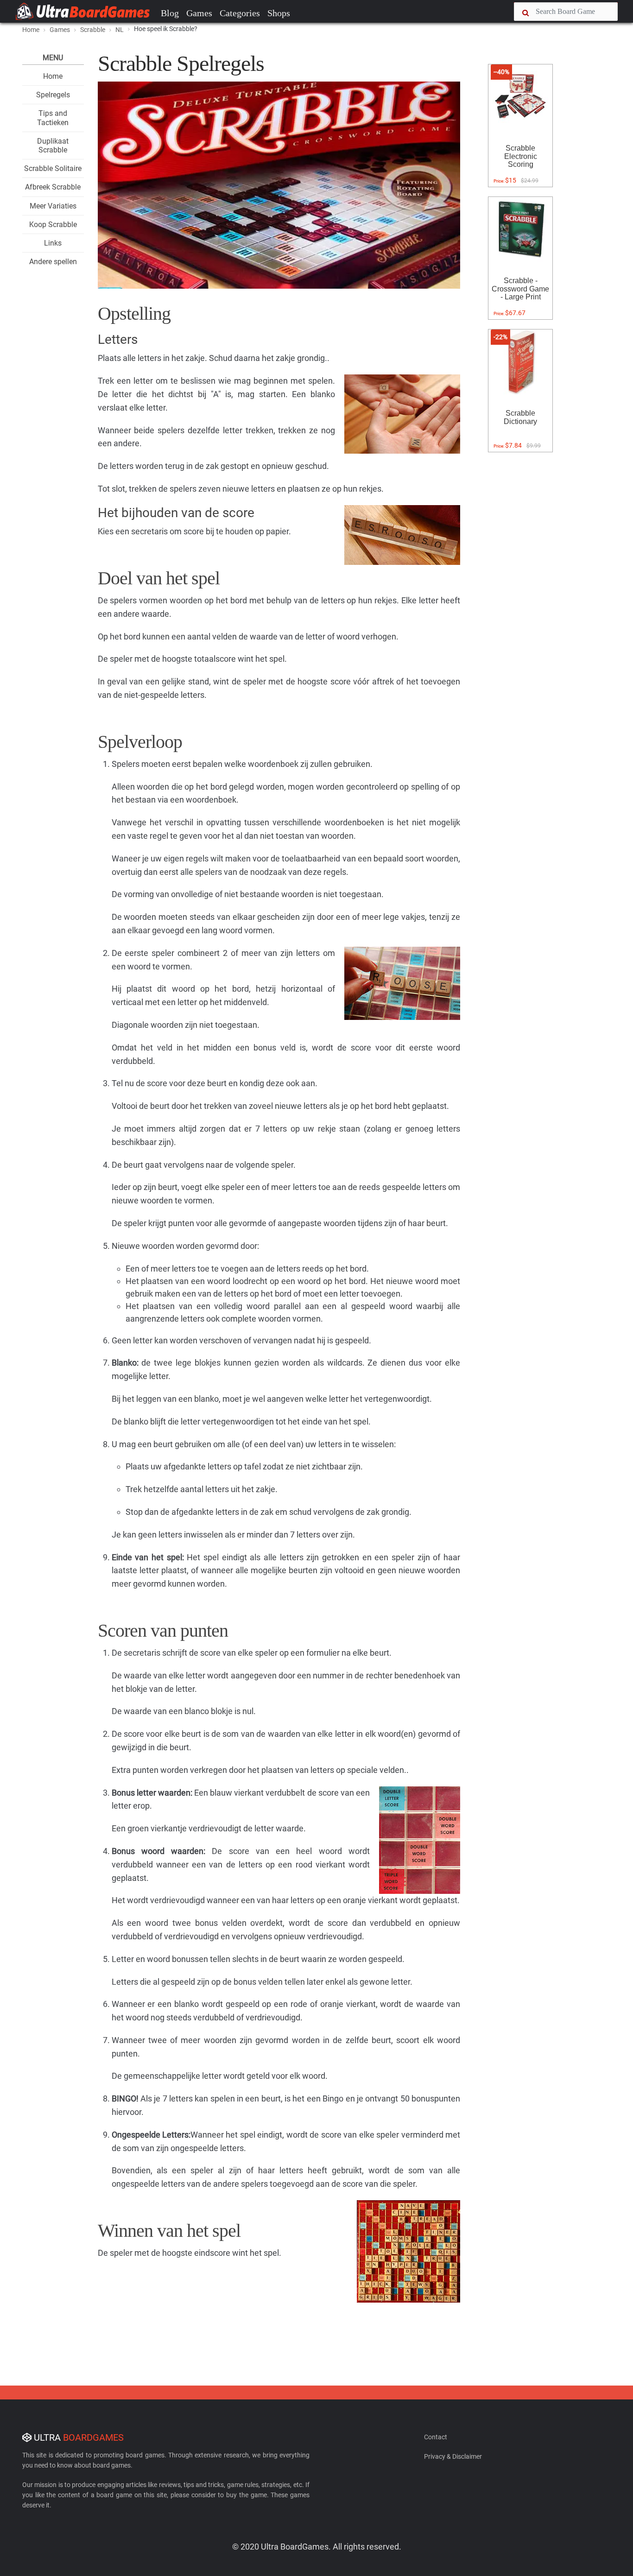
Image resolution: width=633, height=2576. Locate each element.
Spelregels (53, 95)
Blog (170, 13)
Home (31, 30)
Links (53, 243)
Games (199, 13)
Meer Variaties (53, 206)
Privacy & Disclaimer (453, 2456)
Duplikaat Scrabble (53, 146)
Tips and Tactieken (53, 118)
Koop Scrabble (53, 225)
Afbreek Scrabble (53, 187)
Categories (240, 13)
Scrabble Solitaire (53, 168)
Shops (279, 13)
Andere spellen (53, 262)
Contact (436, 2437)
